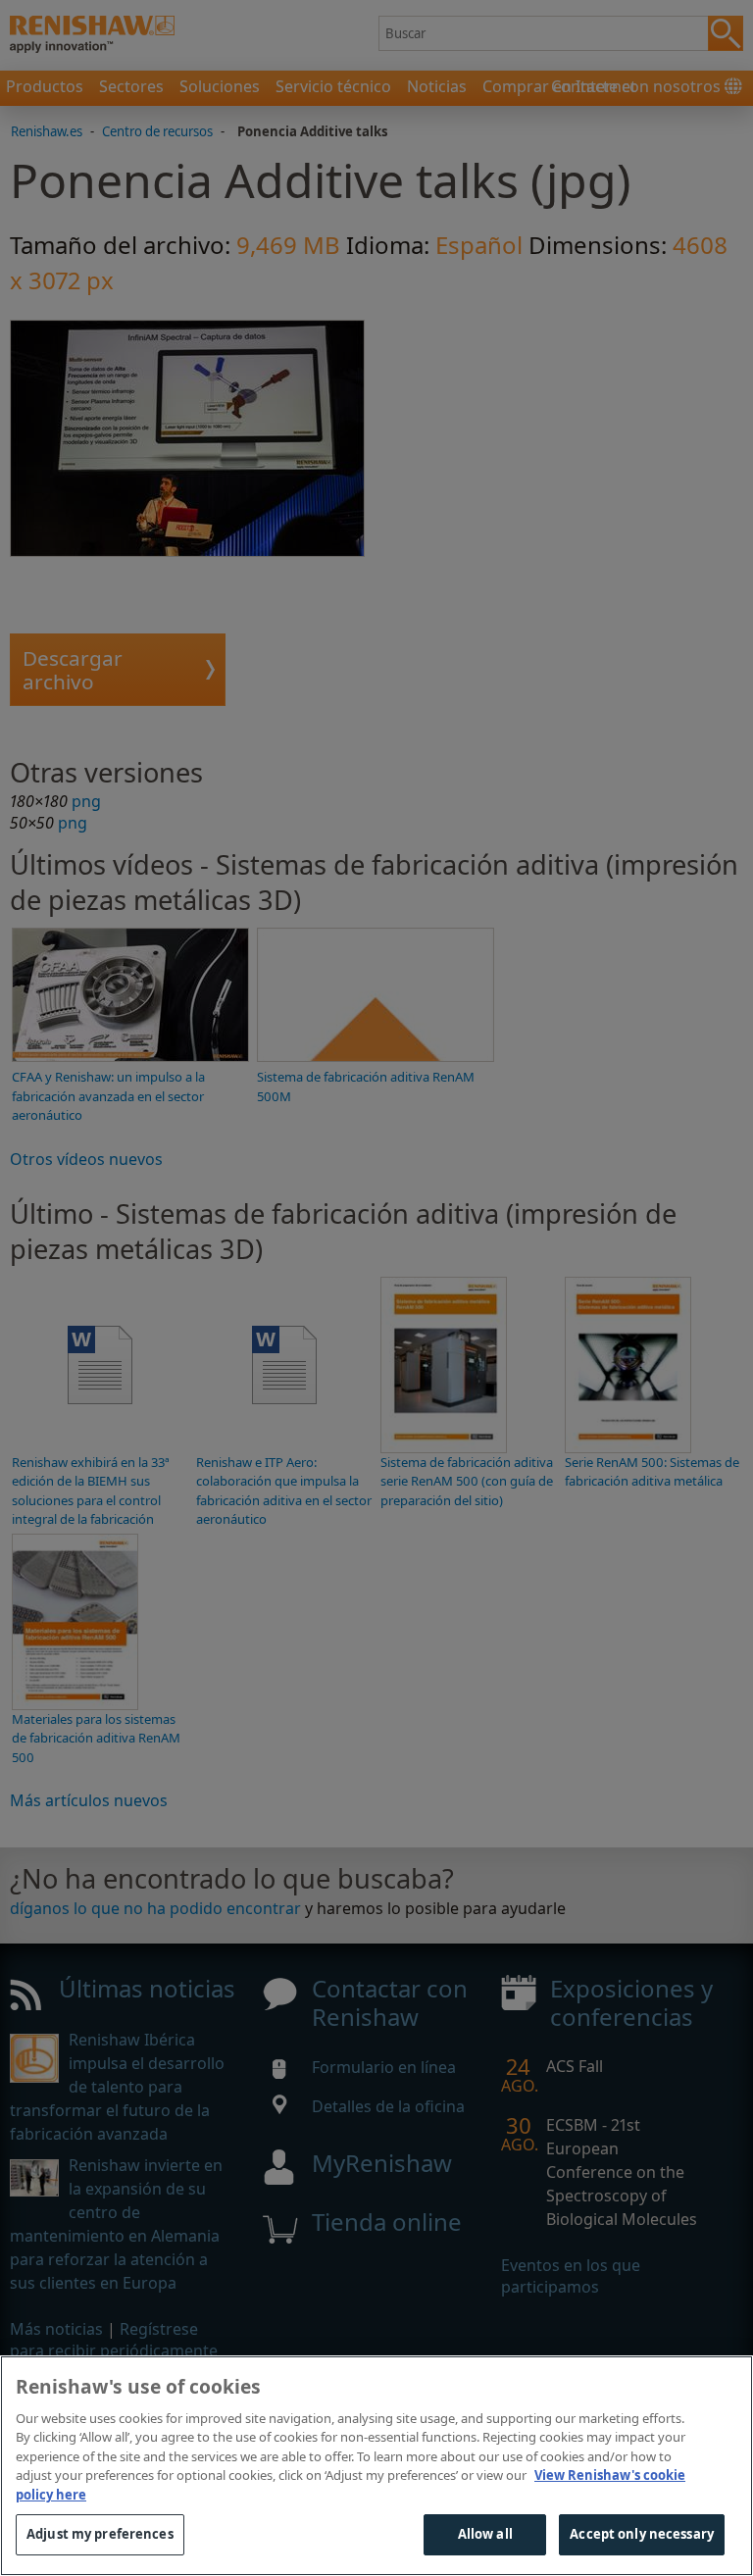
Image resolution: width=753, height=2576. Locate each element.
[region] (376, 2466)
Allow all (485, 2534)
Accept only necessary (642, 2534)
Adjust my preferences (100, 2534)
